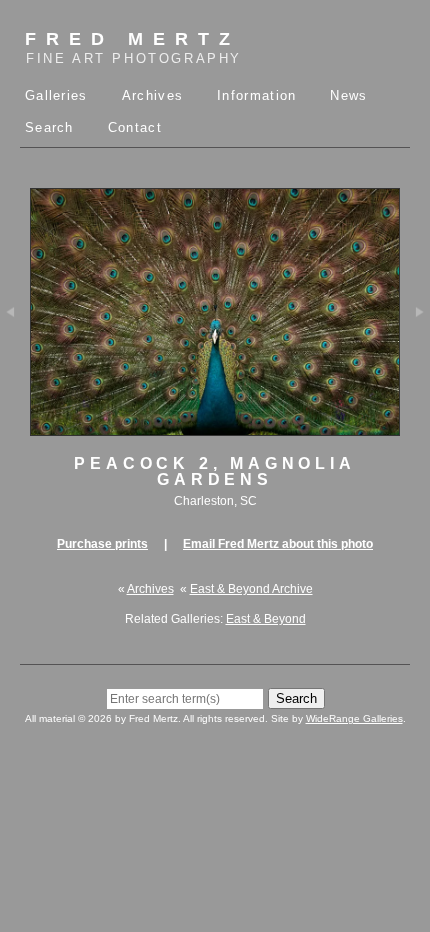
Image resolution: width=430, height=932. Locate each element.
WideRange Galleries (354, 718)
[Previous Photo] (15, 352)
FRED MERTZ (133, 47)
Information (256, 95)
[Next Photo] (415, 352)
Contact (135, 127)
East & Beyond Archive (251, 589)
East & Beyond (266, 619)
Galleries (56, 95)
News (348, 95)
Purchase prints (102, 544)
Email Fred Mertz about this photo (278, 544)
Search (49, 127)
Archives (152, 95)
